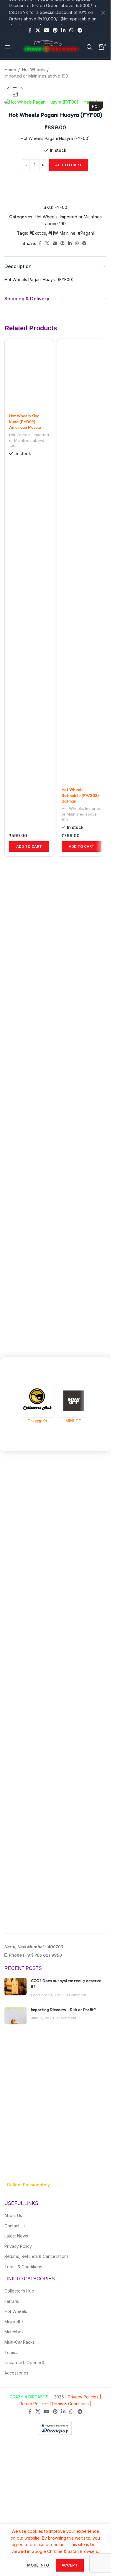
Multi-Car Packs (20, 2342)
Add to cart (69, 165)
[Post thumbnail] (15, 1988)
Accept (70, 2565)
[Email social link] (46, 30)
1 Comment (76, 1995)
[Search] (90, 47)
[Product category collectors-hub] (37, 1404)
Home (10, 69)
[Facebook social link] (30, 30)
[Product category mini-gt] (74, 1404)
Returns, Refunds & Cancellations (37, 2256)
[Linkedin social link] (64, 30)
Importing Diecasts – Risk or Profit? (63, 2009)
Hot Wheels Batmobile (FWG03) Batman (80, 795)
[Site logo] (51, 47)
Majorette (14, 2322)
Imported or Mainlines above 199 (36, 76)
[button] (29, 847)
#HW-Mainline (62, 233)
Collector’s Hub (19, 2291)
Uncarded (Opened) (24, 2362)
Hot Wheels (33, 69)
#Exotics (38, 233)
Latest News (16, 2236)
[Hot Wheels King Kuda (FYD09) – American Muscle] (29, 374)
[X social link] (38, 30)
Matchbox (14, 2332)
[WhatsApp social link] (72, 30)
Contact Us (15, 2226)
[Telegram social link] (80, 30)
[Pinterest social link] (55, 30)
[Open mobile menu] (7, 47)
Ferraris (12, 2301)
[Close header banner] (103, 12)
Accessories (16, 2373)
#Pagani (86, 233)
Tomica (11, 2352)
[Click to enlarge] (15, 94)
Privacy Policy (18, 2246)
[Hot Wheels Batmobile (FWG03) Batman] (82, 561)
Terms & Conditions (23, 2267)
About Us (13, 2215)
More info (38, 2565)
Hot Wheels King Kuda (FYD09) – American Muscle (25, 421)
